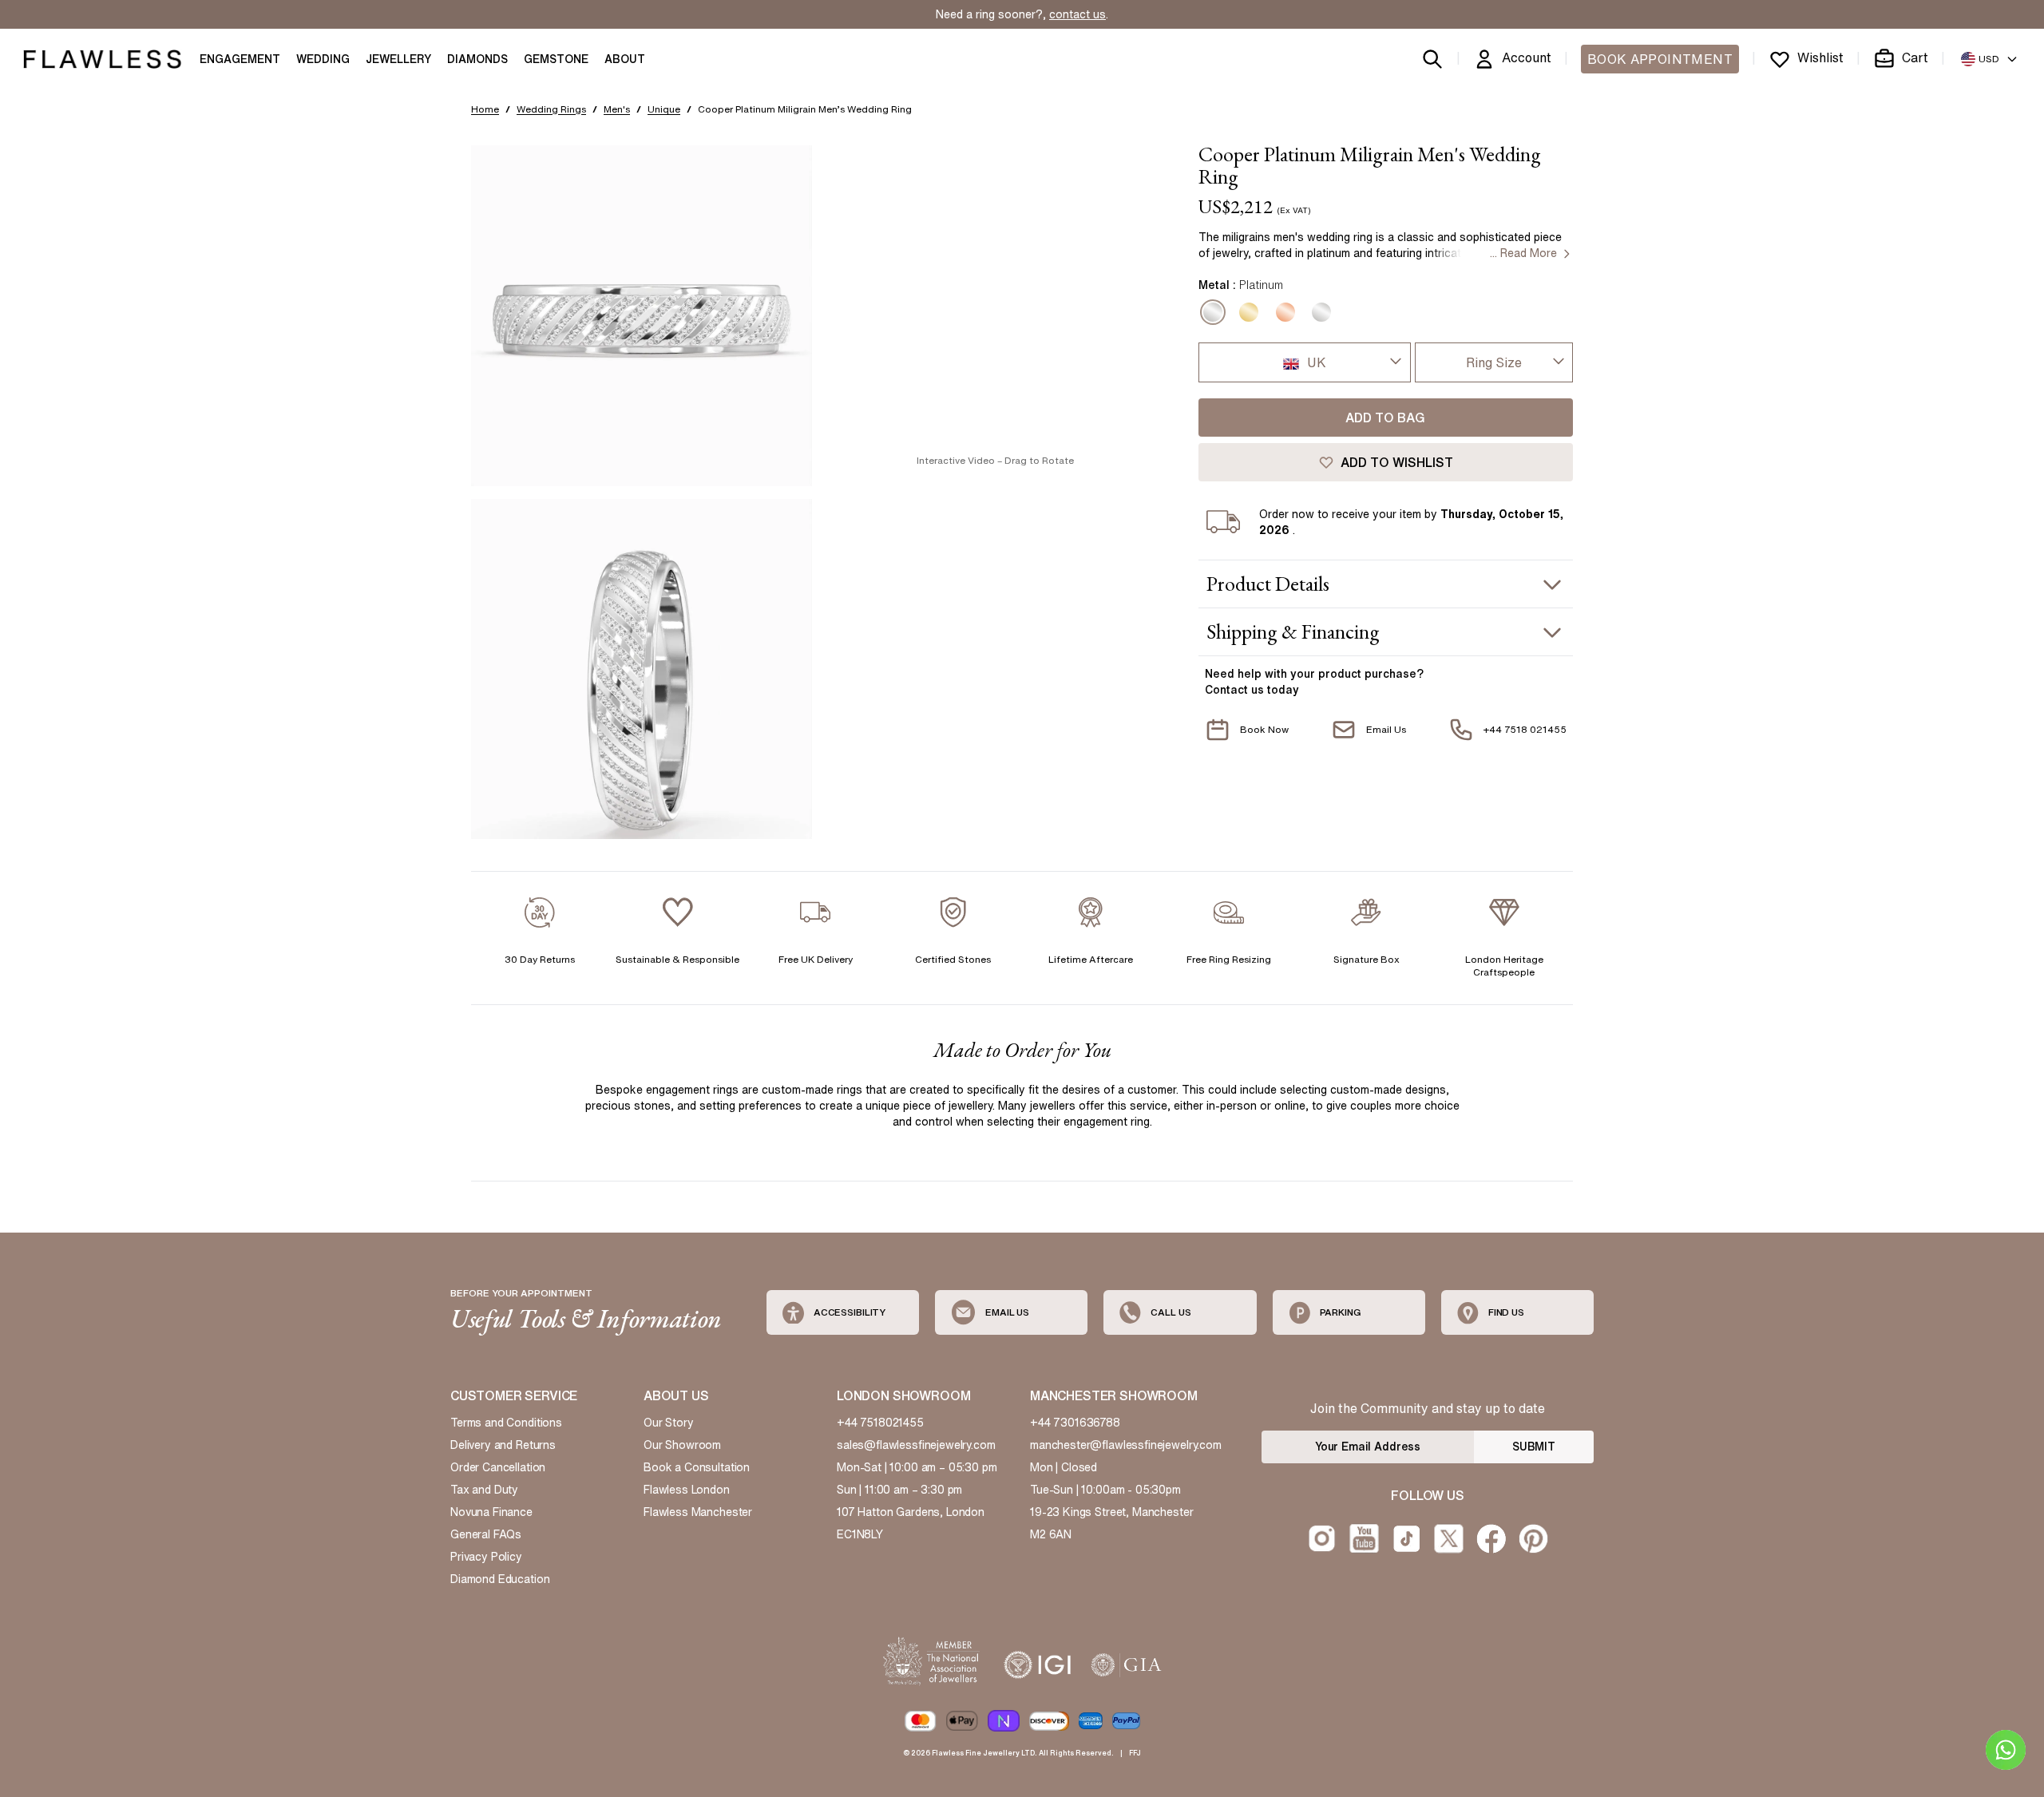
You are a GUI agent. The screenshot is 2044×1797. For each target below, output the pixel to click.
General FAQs (486, 1534)
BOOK (1660, 59)
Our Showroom (682, 1445)
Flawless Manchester (698, 1512)
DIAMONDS (477, 59)
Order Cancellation (498, 1467)
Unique (664, 109)
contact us (1077, 14)
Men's (617, 109)
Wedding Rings (551, 109)
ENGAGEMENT (240, 59)
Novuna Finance (491, 1512)
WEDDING (323, 59)
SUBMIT (1534, 1447)
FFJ (1135, 1753)
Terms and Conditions (506, 1423)
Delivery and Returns (503, 1445)
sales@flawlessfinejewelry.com (916, 1445)
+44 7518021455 (880, 1423)
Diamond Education (500, 1579)
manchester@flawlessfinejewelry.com (1126, 1445)
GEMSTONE (556, 59)
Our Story (669, 1423)
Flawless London (687, 1490)
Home (485, 109)
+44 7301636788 (1075, 1423)
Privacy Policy (486, 1557)
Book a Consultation (697, 1467)
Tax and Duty (484, 1490)
